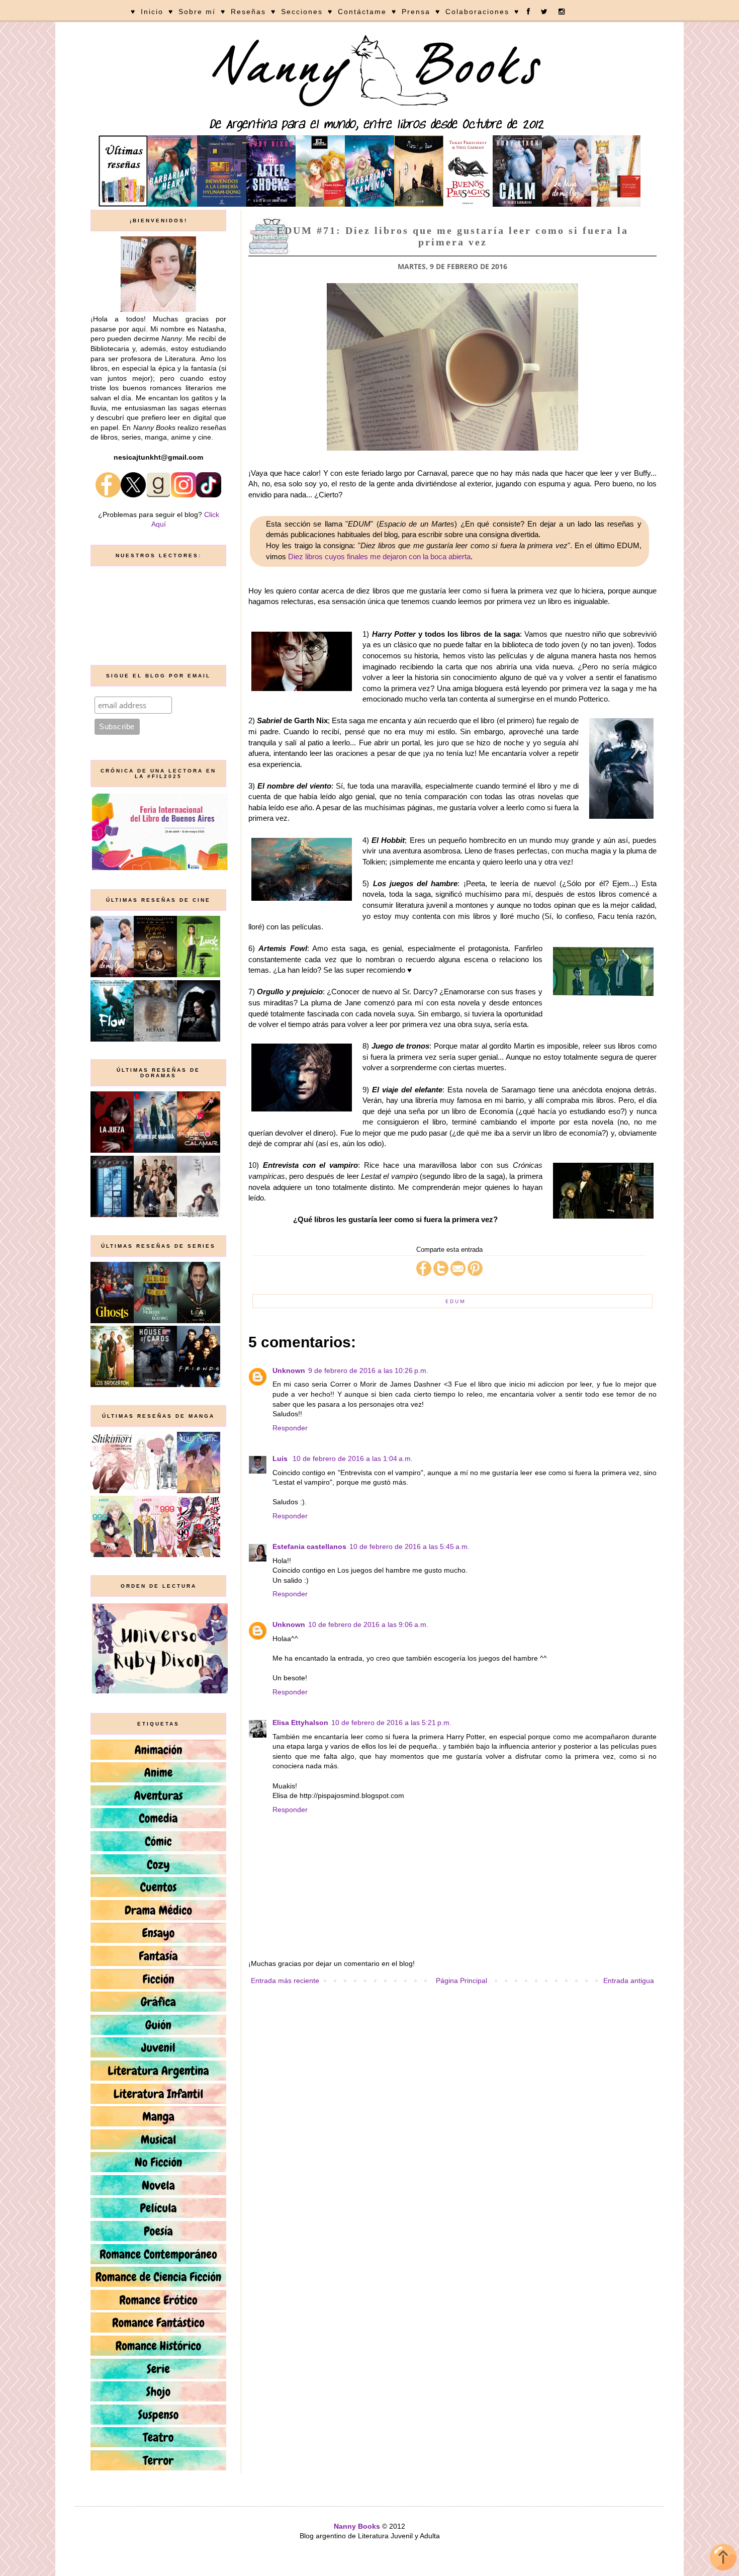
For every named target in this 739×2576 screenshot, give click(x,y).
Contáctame (362, 12)
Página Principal (461, 1981)
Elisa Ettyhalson (300, 1723)
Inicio (152, 12)
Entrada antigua (629, 1981)
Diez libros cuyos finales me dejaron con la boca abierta (379, 556)
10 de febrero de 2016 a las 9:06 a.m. (368, 1624)
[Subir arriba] (723, 2559)
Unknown (289, 1370)
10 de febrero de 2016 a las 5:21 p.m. (391, 1723)
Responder (290, 1428)
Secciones (302, 12)
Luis (281, 1458)
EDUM (456, 1301)
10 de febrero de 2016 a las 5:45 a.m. (409, 1547)
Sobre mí (197, 12)
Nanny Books (357, 2526)
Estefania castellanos (309, 1547)
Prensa (416, 12)
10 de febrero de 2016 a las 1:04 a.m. (353, 1458)
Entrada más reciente (285, 1981)
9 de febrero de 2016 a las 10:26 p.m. (368, 1370)
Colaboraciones (477, 12)
